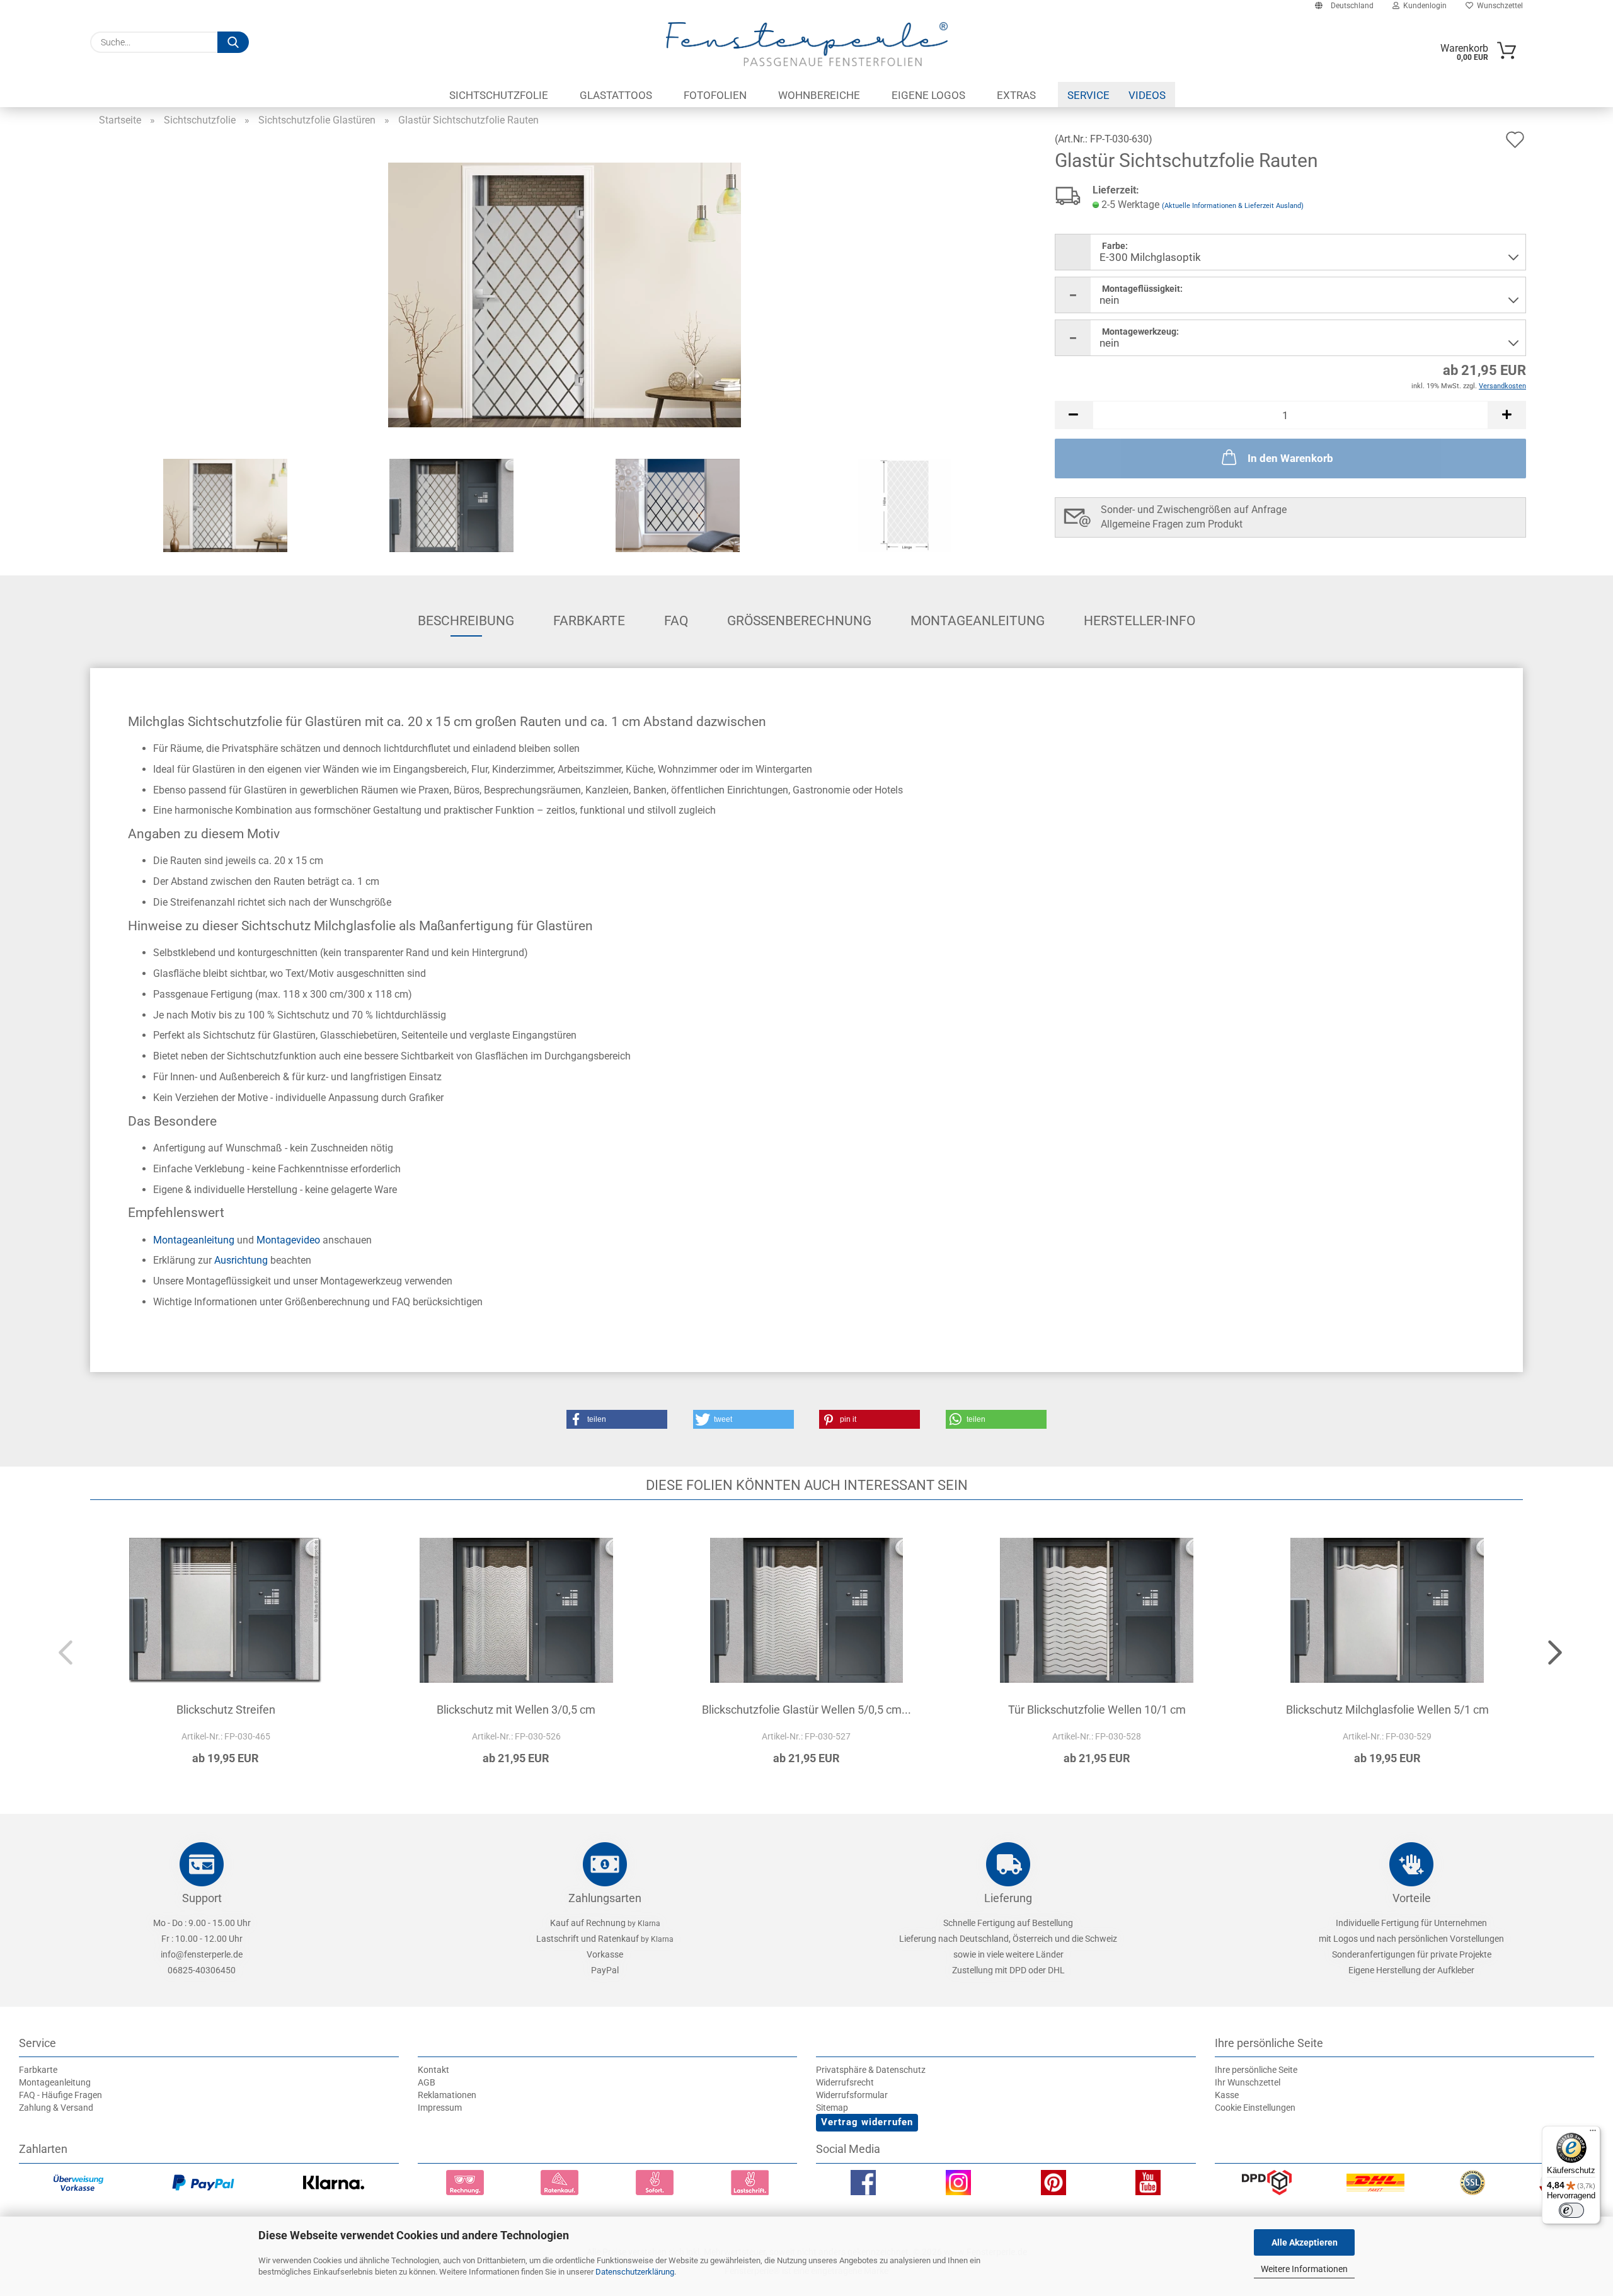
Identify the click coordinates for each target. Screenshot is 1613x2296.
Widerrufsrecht (845, 2082)
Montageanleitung (978, 621)
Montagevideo (288, 1240)
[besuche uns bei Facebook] (863, 2186)
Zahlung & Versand (56, 2108)
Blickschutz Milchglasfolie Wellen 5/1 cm (1387, 1710)
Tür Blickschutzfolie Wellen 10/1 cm (1097, 1710)
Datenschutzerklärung (635, 2272)
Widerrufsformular (852, 2095)
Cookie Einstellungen (1255, 2108)
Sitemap (832, 2108)
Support (202, 1898)
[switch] (1571, 2210)
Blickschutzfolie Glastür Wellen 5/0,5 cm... (806, 1710)
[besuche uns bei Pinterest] (1053, 2186)
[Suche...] (233, 42)
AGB (427, 2082)
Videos (1147, 95)
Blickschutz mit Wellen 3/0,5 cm (516, 1710)
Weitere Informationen (1304, 2269)
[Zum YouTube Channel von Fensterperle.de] (1148, 2186)
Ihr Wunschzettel (1248, 2082)
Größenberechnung (799, 621)
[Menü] (1593, 2133)
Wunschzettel (1498, 6)
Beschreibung (466, 621)
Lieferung (1008, 1898)
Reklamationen (447, 2095)
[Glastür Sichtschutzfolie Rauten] (565, 294)
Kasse (1227, 2095)
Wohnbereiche (819, 95)
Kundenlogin (1423, 6)
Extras (1016, 95)
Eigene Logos (928, 95)
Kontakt (433, 2070)
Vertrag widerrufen (867, 2122)
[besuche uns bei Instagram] (958, 2186)
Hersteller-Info (1139, 621)
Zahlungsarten (605, 1898)
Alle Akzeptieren (1305, 2242)
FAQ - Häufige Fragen (60, 2095)
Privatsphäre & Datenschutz (871, 2070)
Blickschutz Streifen (226, 1710)
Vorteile (1412, 1898)
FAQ (676, 621)
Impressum (440, 2108)
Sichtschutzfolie (499, 95)
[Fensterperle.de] (806, 44)
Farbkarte (589, 621)
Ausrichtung (241, 1260)
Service (1088, 95)
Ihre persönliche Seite (1256, 2070)
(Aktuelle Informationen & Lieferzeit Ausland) (1233, 206)
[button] (1074, 415)
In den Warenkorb (1290, 458)
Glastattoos (616, 95)
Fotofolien (715, 95)
